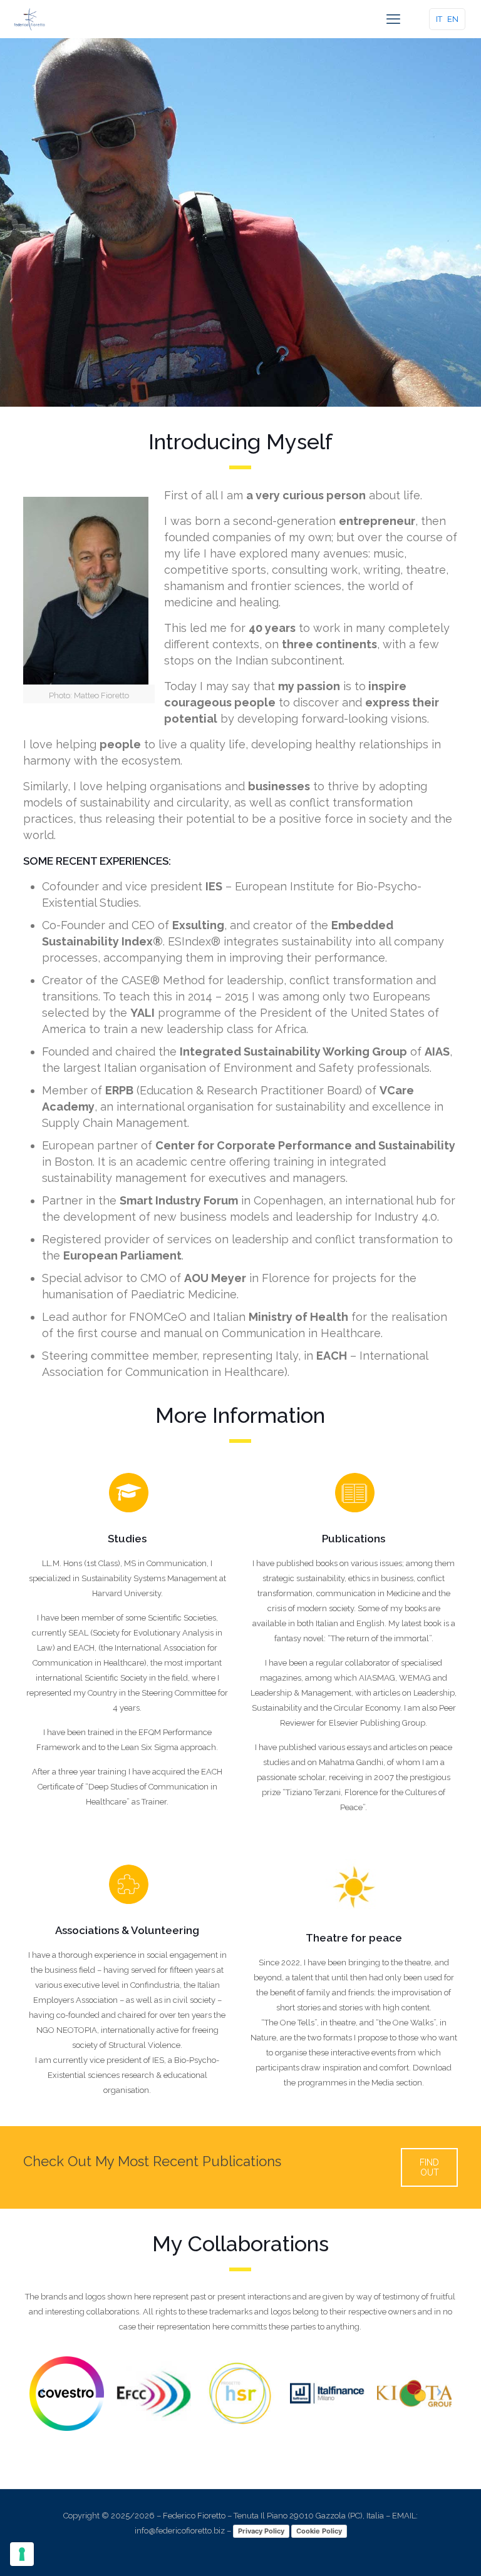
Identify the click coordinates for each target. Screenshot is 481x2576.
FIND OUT (429, 2167)
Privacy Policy (261, 2531)
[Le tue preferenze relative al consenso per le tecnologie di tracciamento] (22, 2554)
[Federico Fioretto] (29, 19)
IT (439, 19)
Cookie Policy (319, 2531)
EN (453, 19)
